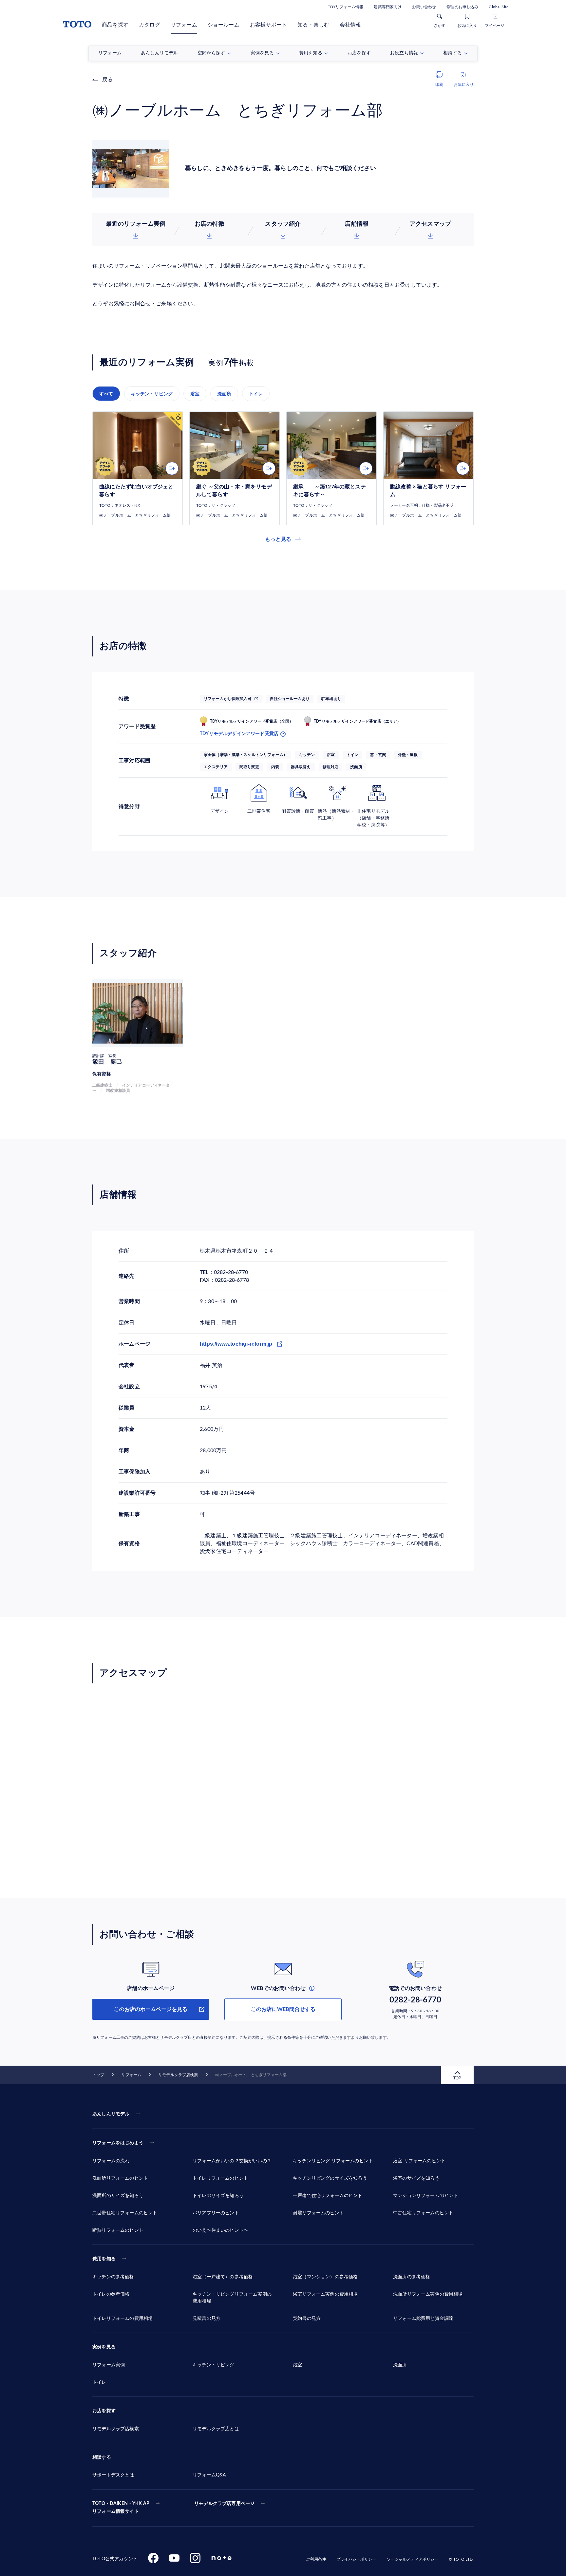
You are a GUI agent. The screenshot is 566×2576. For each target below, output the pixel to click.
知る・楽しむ (313, 25)
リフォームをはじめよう (118, 2143)
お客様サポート (268, 25)
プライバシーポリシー (356, 2559)
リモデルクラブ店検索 (178, 2075)
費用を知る (104, 2259)
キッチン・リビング (152, 394)
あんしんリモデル (111, 2114)
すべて (106, 394)
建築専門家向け (388, 7)
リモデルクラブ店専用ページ (224, 2504)
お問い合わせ (424, 7)
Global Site (499, 7)
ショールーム (224, 25)
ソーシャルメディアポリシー (413, 2559)
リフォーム (184, 25)
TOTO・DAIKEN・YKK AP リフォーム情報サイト (121, 2508)
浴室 (195, 394)
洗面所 (224, 394)
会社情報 (350, 25)
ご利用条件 (316, 2559)
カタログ (150, 25)
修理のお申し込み (462, 7)
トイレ (256, 394)
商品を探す (115, 25)
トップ (98, 2075)
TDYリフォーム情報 (346, 7)
